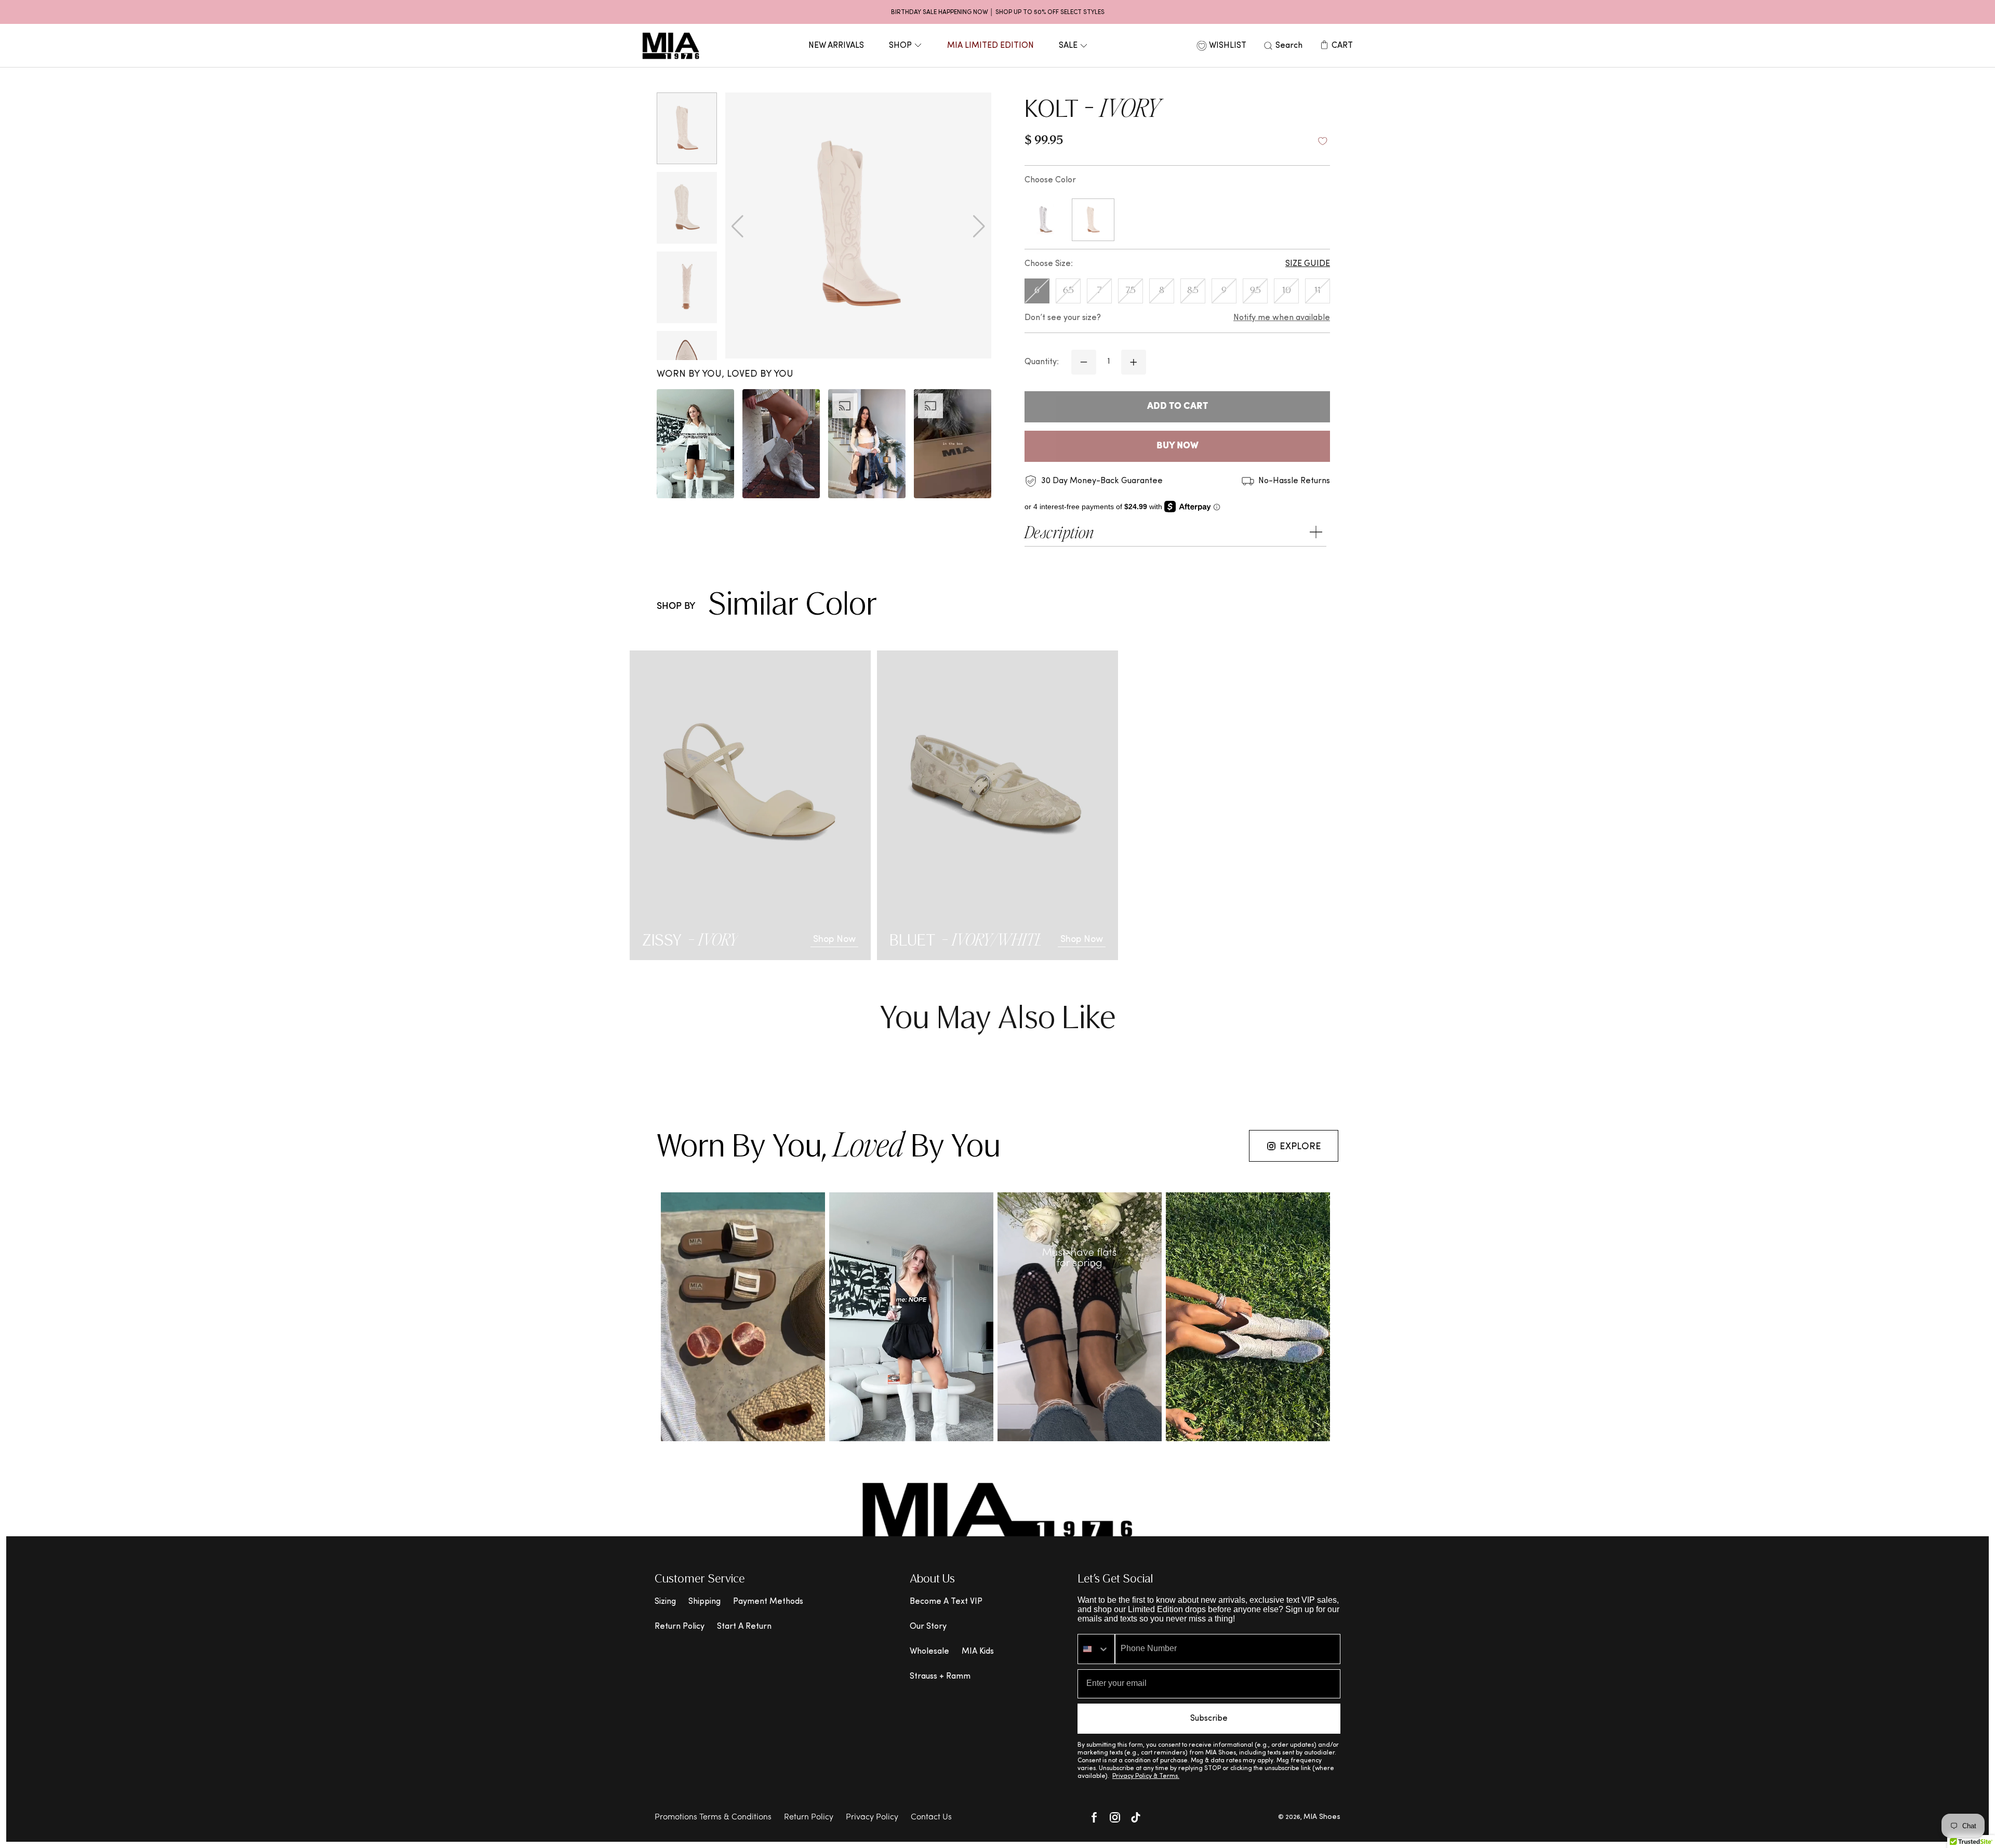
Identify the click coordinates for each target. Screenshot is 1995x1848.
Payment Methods (768, 1602)
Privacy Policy (872, 1817)
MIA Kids (978, 1652)
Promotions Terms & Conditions (713, 1817)
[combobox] (1096, 1649)
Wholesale (929, 1652)
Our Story (928, 1627)
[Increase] (1134, 362)
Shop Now (834, 940)
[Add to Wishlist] (1323, 141)
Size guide (1308, 264)
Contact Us (931, 1817)
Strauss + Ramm (940, 1677)
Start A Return (744, 1627)
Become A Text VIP (946, 1602)
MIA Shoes (1322, 1817)
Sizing (665, 1602)
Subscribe (1209, 1719)
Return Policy (680, 1627)
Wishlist (1228, 46)
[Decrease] (1084, 362)
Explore (1300, 1147)
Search (1289, 46)
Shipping (704, 1602)
